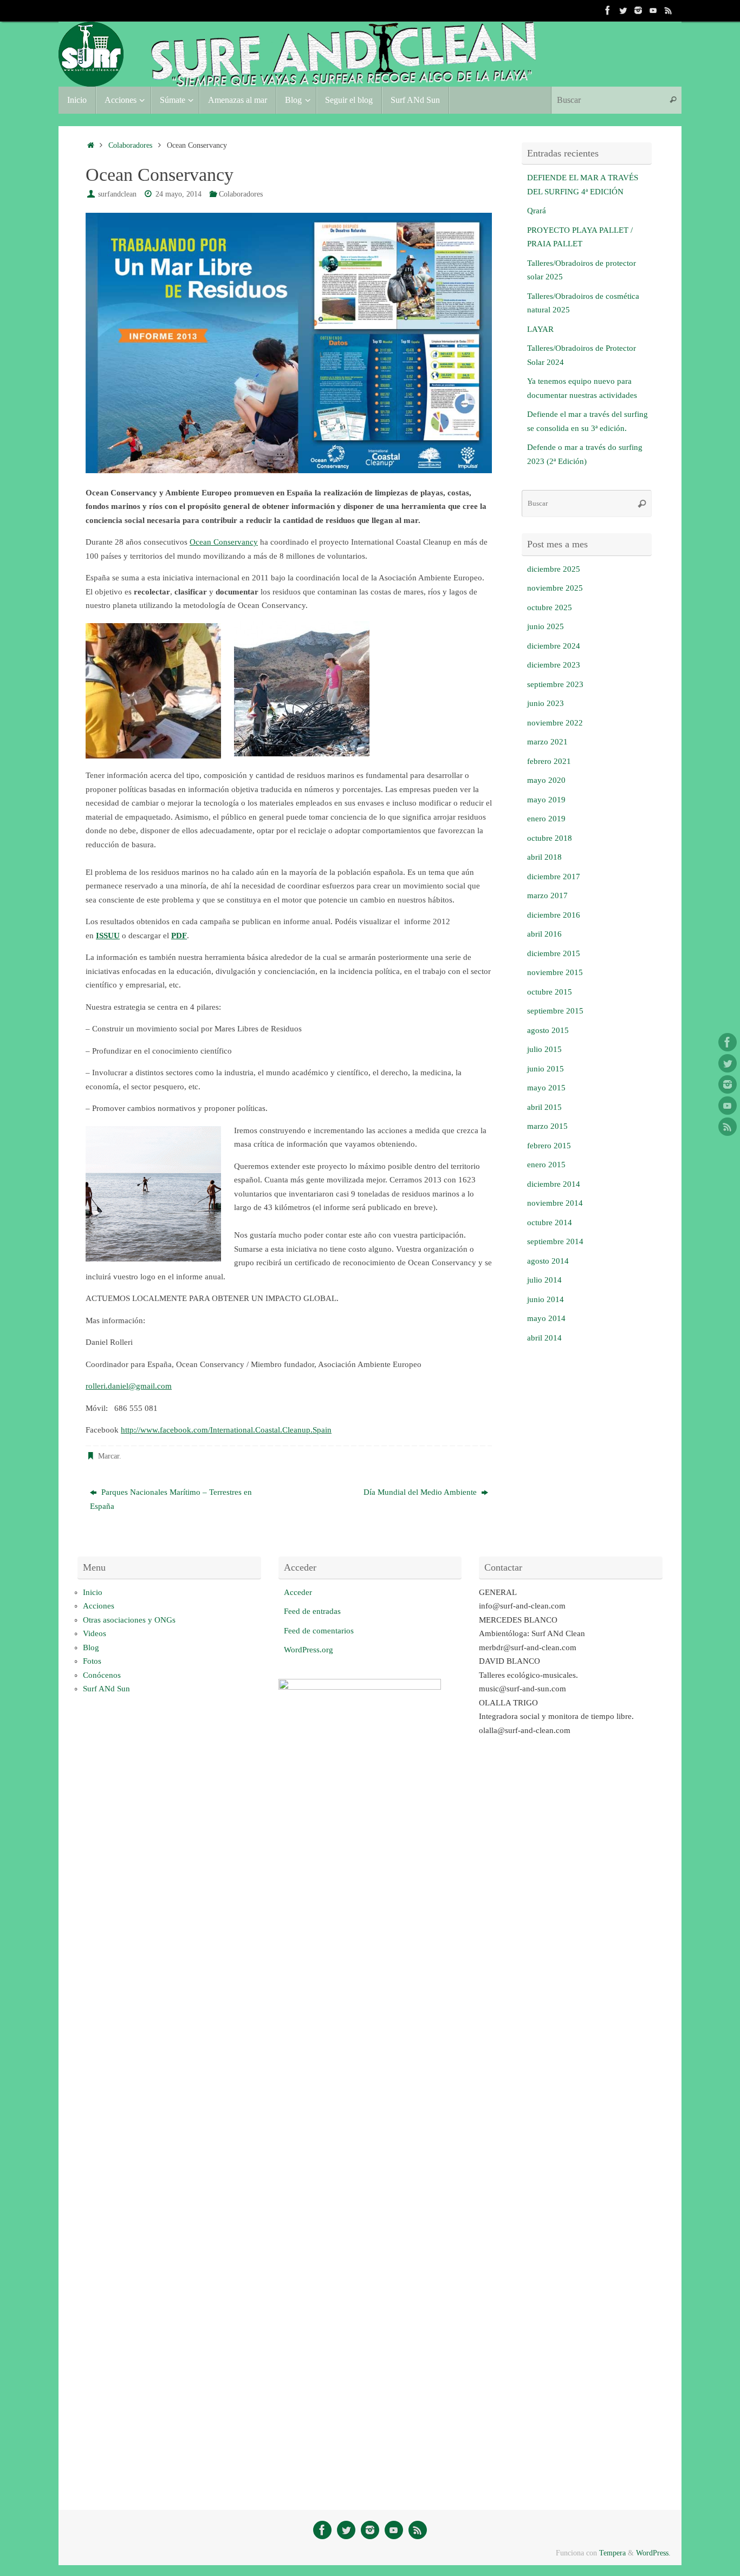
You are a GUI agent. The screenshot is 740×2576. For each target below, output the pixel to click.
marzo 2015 (547, 1126)
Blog (91, 1647)
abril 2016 (544, 934)
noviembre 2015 (555, 972)
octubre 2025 (550, 607)
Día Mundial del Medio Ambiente (421, 1492)
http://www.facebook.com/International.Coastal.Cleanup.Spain (226, 1430)
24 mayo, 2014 (178, 194)
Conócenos (102, 1675)
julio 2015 (544, 1049)
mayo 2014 (546, 1318)
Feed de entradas (312, 1611)
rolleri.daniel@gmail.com (129, 1386)
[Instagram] (638, 10)
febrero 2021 (549, 761)
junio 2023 (546, 703)
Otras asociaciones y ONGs (129, 1620)
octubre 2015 (550, 992)
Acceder (298, 1592)
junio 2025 (546, 626)
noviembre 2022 (555, 723)
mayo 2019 (546, 800)
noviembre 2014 (555, 1203)
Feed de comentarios (319, 1631)
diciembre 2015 (554, 953)
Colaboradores (130, 145)
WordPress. (653, 2553)
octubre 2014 (550, 1222)
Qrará (537, 211)
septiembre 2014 (555, 1241)
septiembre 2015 (555, 1011)
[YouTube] (653, 10)
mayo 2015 (546, 1088)
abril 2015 (544, 1107)
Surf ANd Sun (106, 1689)
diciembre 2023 (554, 665)
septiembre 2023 (555, 684)
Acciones (99, 1606)
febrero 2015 (549, 1146)
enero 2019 (546, 819)
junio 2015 (546, 1069)
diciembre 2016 (554, 915)
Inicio (93, 1592)
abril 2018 (544, 857)
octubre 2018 (550, 838)
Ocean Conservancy (224, 542)
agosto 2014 (548, 1261)
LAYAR (540, 329)
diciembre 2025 (554, 569)
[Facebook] (608, 10)
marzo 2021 (547, 742)
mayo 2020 (546, 780)
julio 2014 (544, 1280)
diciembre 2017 (554, 877)
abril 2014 (544, 1338)
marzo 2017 (547, 895)
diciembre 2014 (554, 1184)
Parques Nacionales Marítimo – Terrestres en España (171, 1499)
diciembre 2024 (554, 646)
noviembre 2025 (555, 588)
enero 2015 (546, 1165)
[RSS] (668, 10)
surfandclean (117, 194)
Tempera (612, 2553)
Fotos (92, 1661)
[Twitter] (623, 10)
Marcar (109, 1456)
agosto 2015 (548, 1030)
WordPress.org (309, 1650)
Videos (95, 1633)
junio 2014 (546, 1299)
